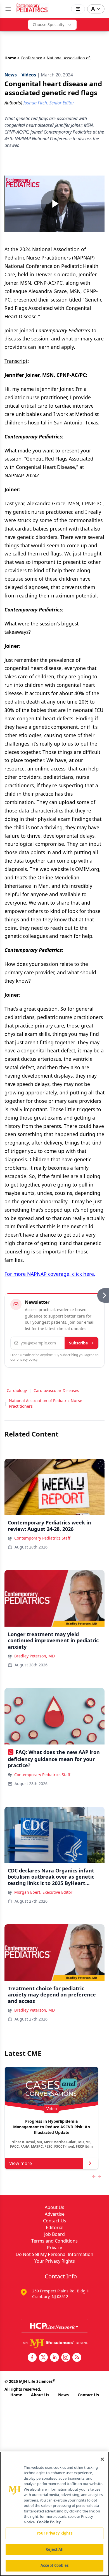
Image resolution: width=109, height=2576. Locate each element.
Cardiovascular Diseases (56, 1390)
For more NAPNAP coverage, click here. (50, 1274)
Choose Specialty (48, 24)
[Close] (102, 2459)
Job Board (54, 2234)
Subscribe (78, 1343)
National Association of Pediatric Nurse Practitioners (46, 1403)
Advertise (55, 2214)
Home (10, 58)
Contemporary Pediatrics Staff (42, 1538)
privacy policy (27, 1359)
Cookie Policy (49, 2522)
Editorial (55, 2227)
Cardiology (17, 1390)
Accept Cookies (54, 2565)
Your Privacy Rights (55, 2261)
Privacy (54, 2248)
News (63, 2395)
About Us (54, 2207)
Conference (31, 58)
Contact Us (55, 2221)
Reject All (54, 2549)
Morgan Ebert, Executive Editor (43, 1892)
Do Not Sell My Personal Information (54, 2254)
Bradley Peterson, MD (35, 1656)
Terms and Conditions (54, 2241)
